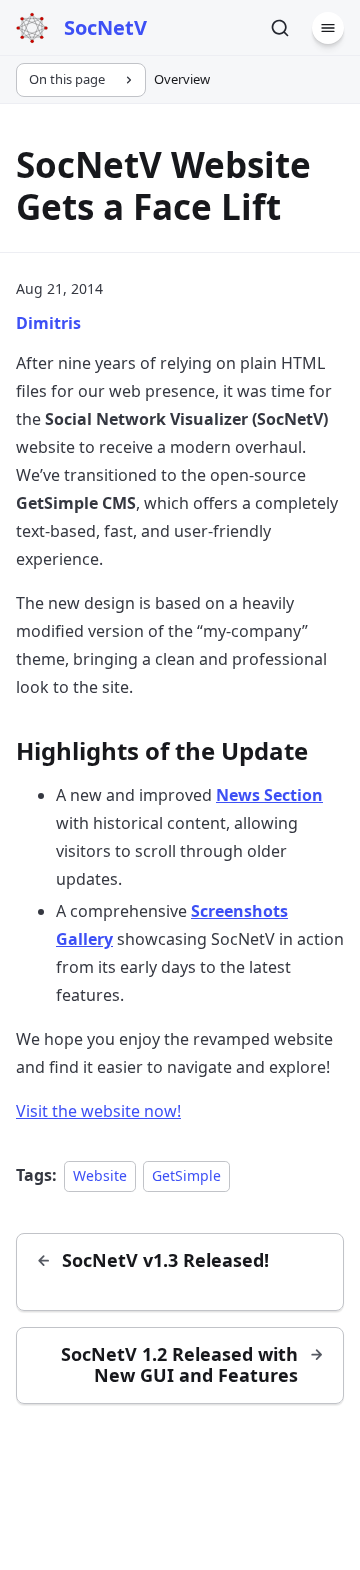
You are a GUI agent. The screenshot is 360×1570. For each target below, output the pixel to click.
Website (100, 1175)
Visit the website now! (98, 1111)
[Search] (280, 28)
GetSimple (186, 1175)
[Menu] (328, 28)
